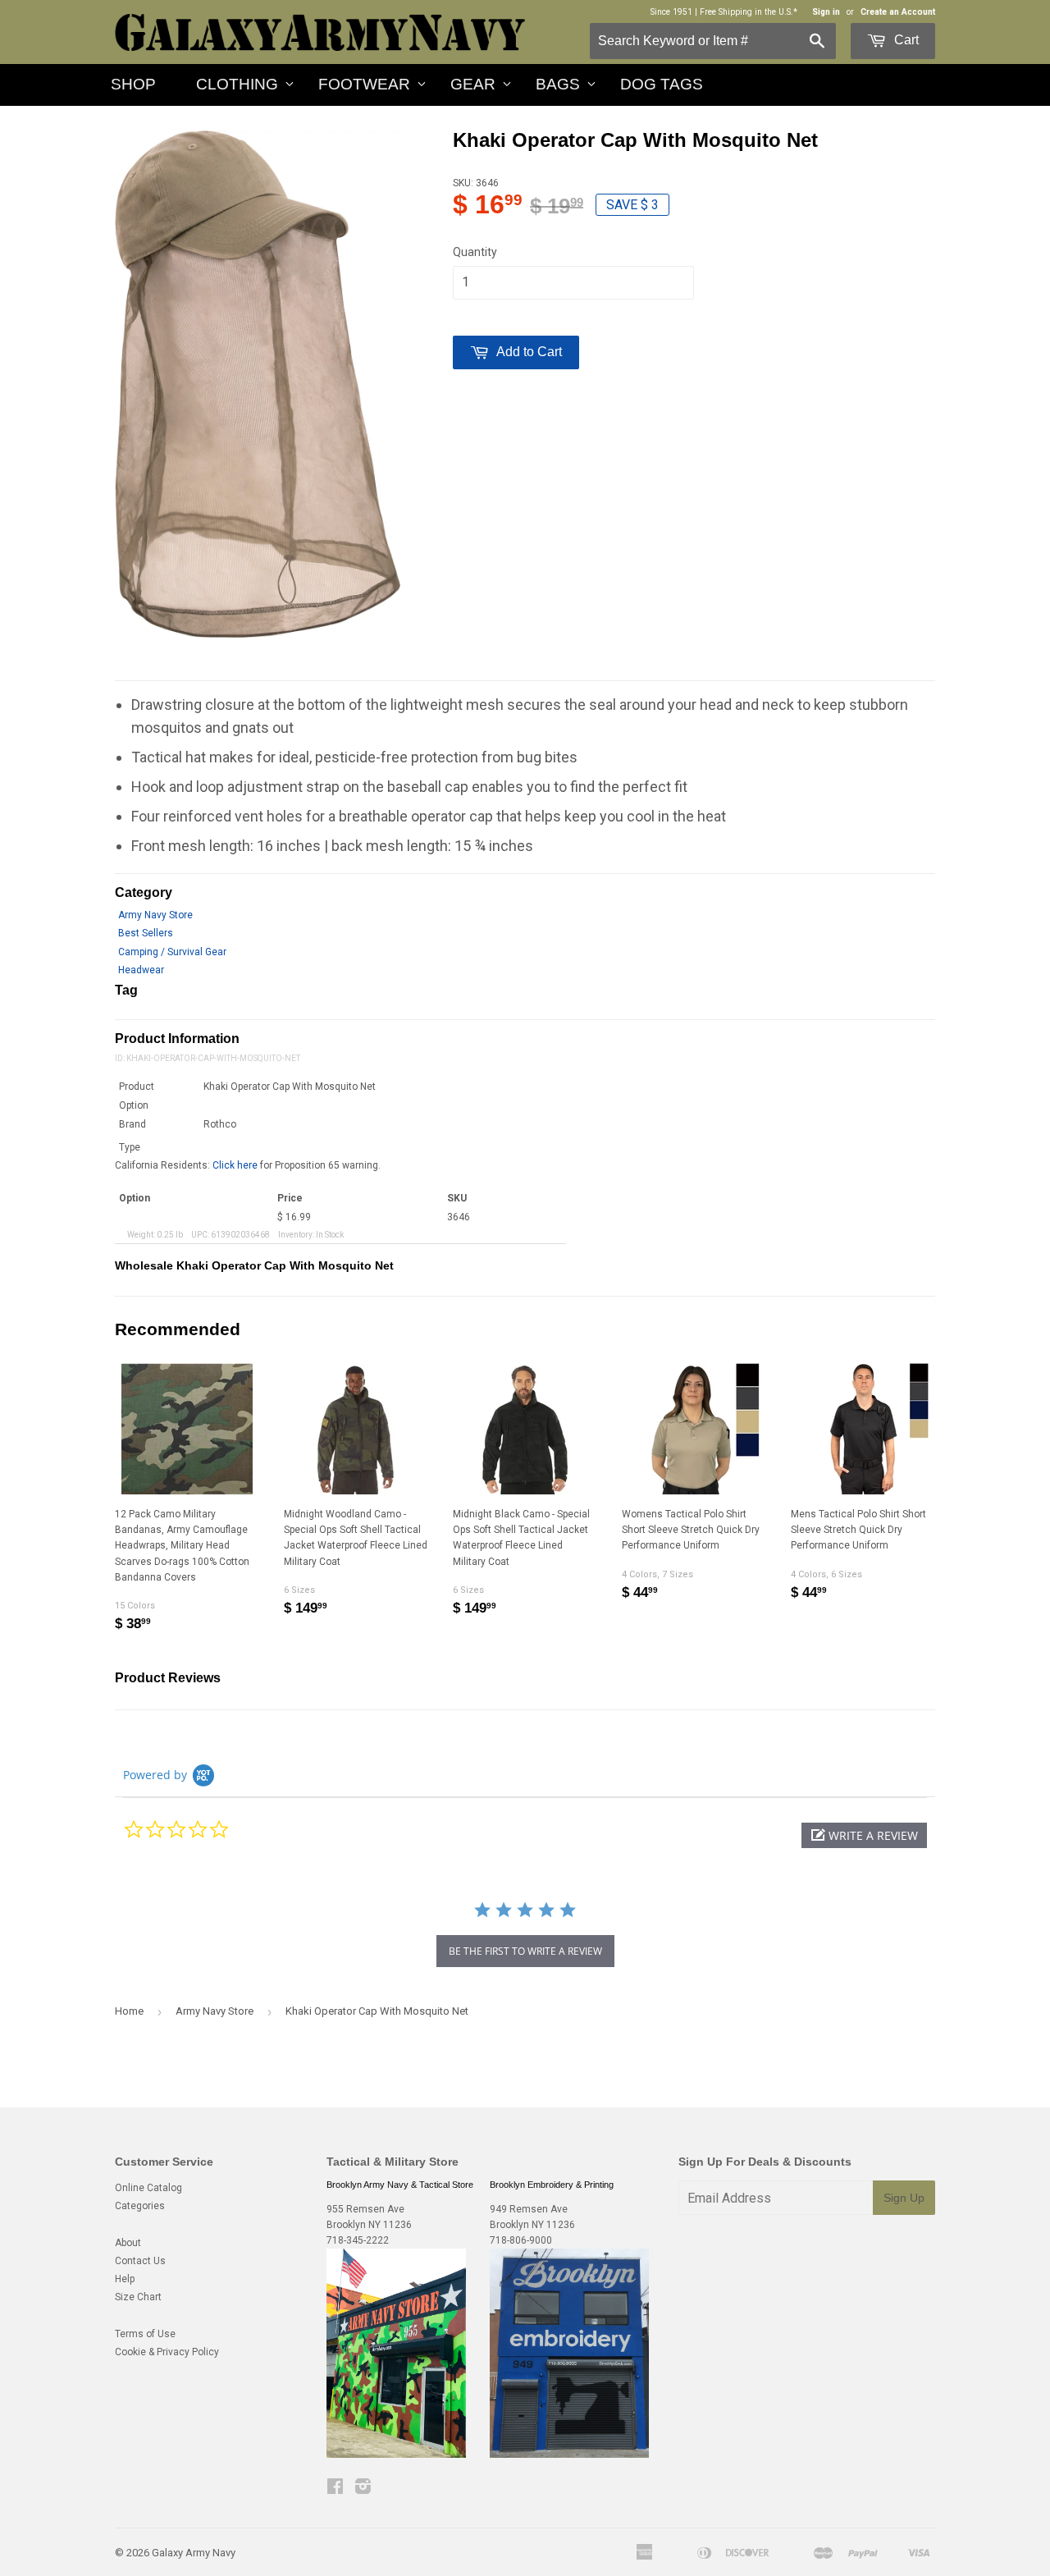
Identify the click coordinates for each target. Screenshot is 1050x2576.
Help (125, 2279)
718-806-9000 (521, 2240)
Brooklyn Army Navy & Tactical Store (400, 2185)
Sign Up (904, 2198)
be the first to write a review (525, 1951)
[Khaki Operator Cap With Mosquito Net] (258, 384)
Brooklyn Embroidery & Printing (552, 2185)
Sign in (826, 12)
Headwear (141, 970)
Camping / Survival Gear (172, 952)
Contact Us (140, 2261)
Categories (140, 2206)
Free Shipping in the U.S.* (749, 12)
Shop (133, 84)
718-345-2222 (358, 2240)
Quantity (475, 252)
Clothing (237, 84)
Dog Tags (662, 84)
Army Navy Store (155, 915)
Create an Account (898, 12)
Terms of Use (145, 2334)
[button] (864, 1835)
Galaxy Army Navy (194, 2553)
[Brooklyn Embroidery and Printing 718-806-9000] (569, 2455)
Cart (905, 40)
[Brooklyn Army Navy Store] (396, 2455)
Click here (235, 1165)
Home (129, 2011)
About (128, 2243)
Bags (558, 84)
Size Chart (138, 2297)
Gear (473, 84)
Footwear (364, 84)
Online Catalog (148, 2188)
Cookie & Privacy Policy (167, 2352)
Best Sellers (146, 933)
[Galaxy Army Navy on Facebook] (335, 2489)
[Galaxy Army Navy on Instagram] (363, 2489)
